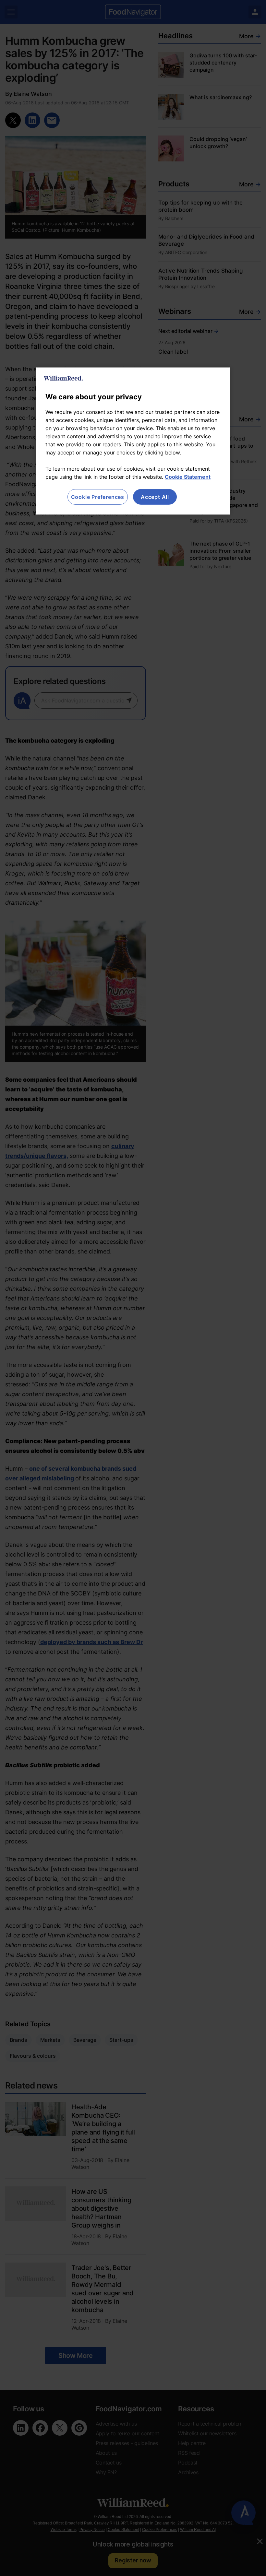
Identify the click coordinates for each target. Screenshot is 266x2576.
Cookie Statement (188, 477)
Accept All (155, 497)
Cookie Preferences (98, 497)
